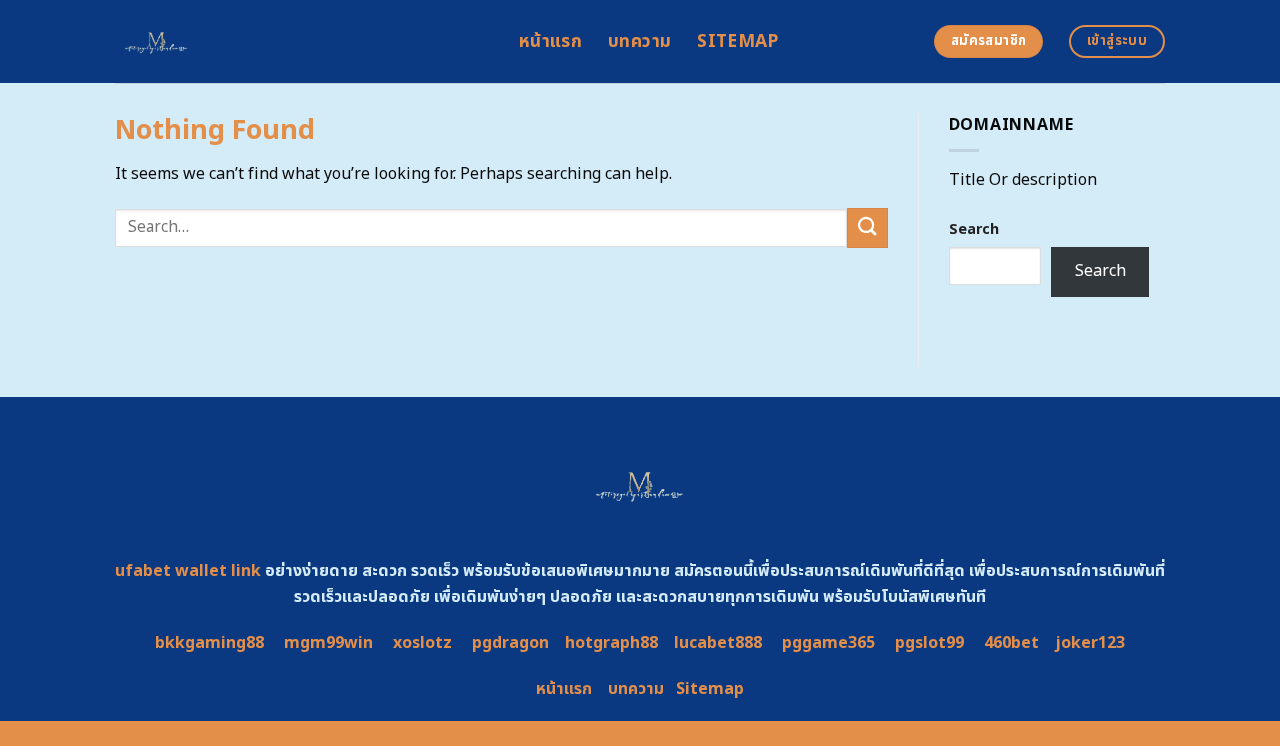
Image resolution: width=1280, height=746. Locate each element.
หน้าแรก (550, 41)
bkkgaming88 (209, 643)
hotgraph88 (611, 643)
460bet (1011, 643)
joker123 (1090, 643)
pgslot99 (929, 643)
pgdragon (510, 643)
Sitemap (737, 41)
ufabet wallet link (188, 571)
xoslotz (422, 643)
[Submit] (867, 227)
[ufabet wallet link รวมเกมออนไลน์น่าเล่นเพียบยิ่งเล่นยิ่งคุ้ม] (302, 41)
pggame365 (828, 643)
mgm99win (328, 643)
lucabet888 (718, 643)
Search (974, 229)
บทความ (639, 41)
